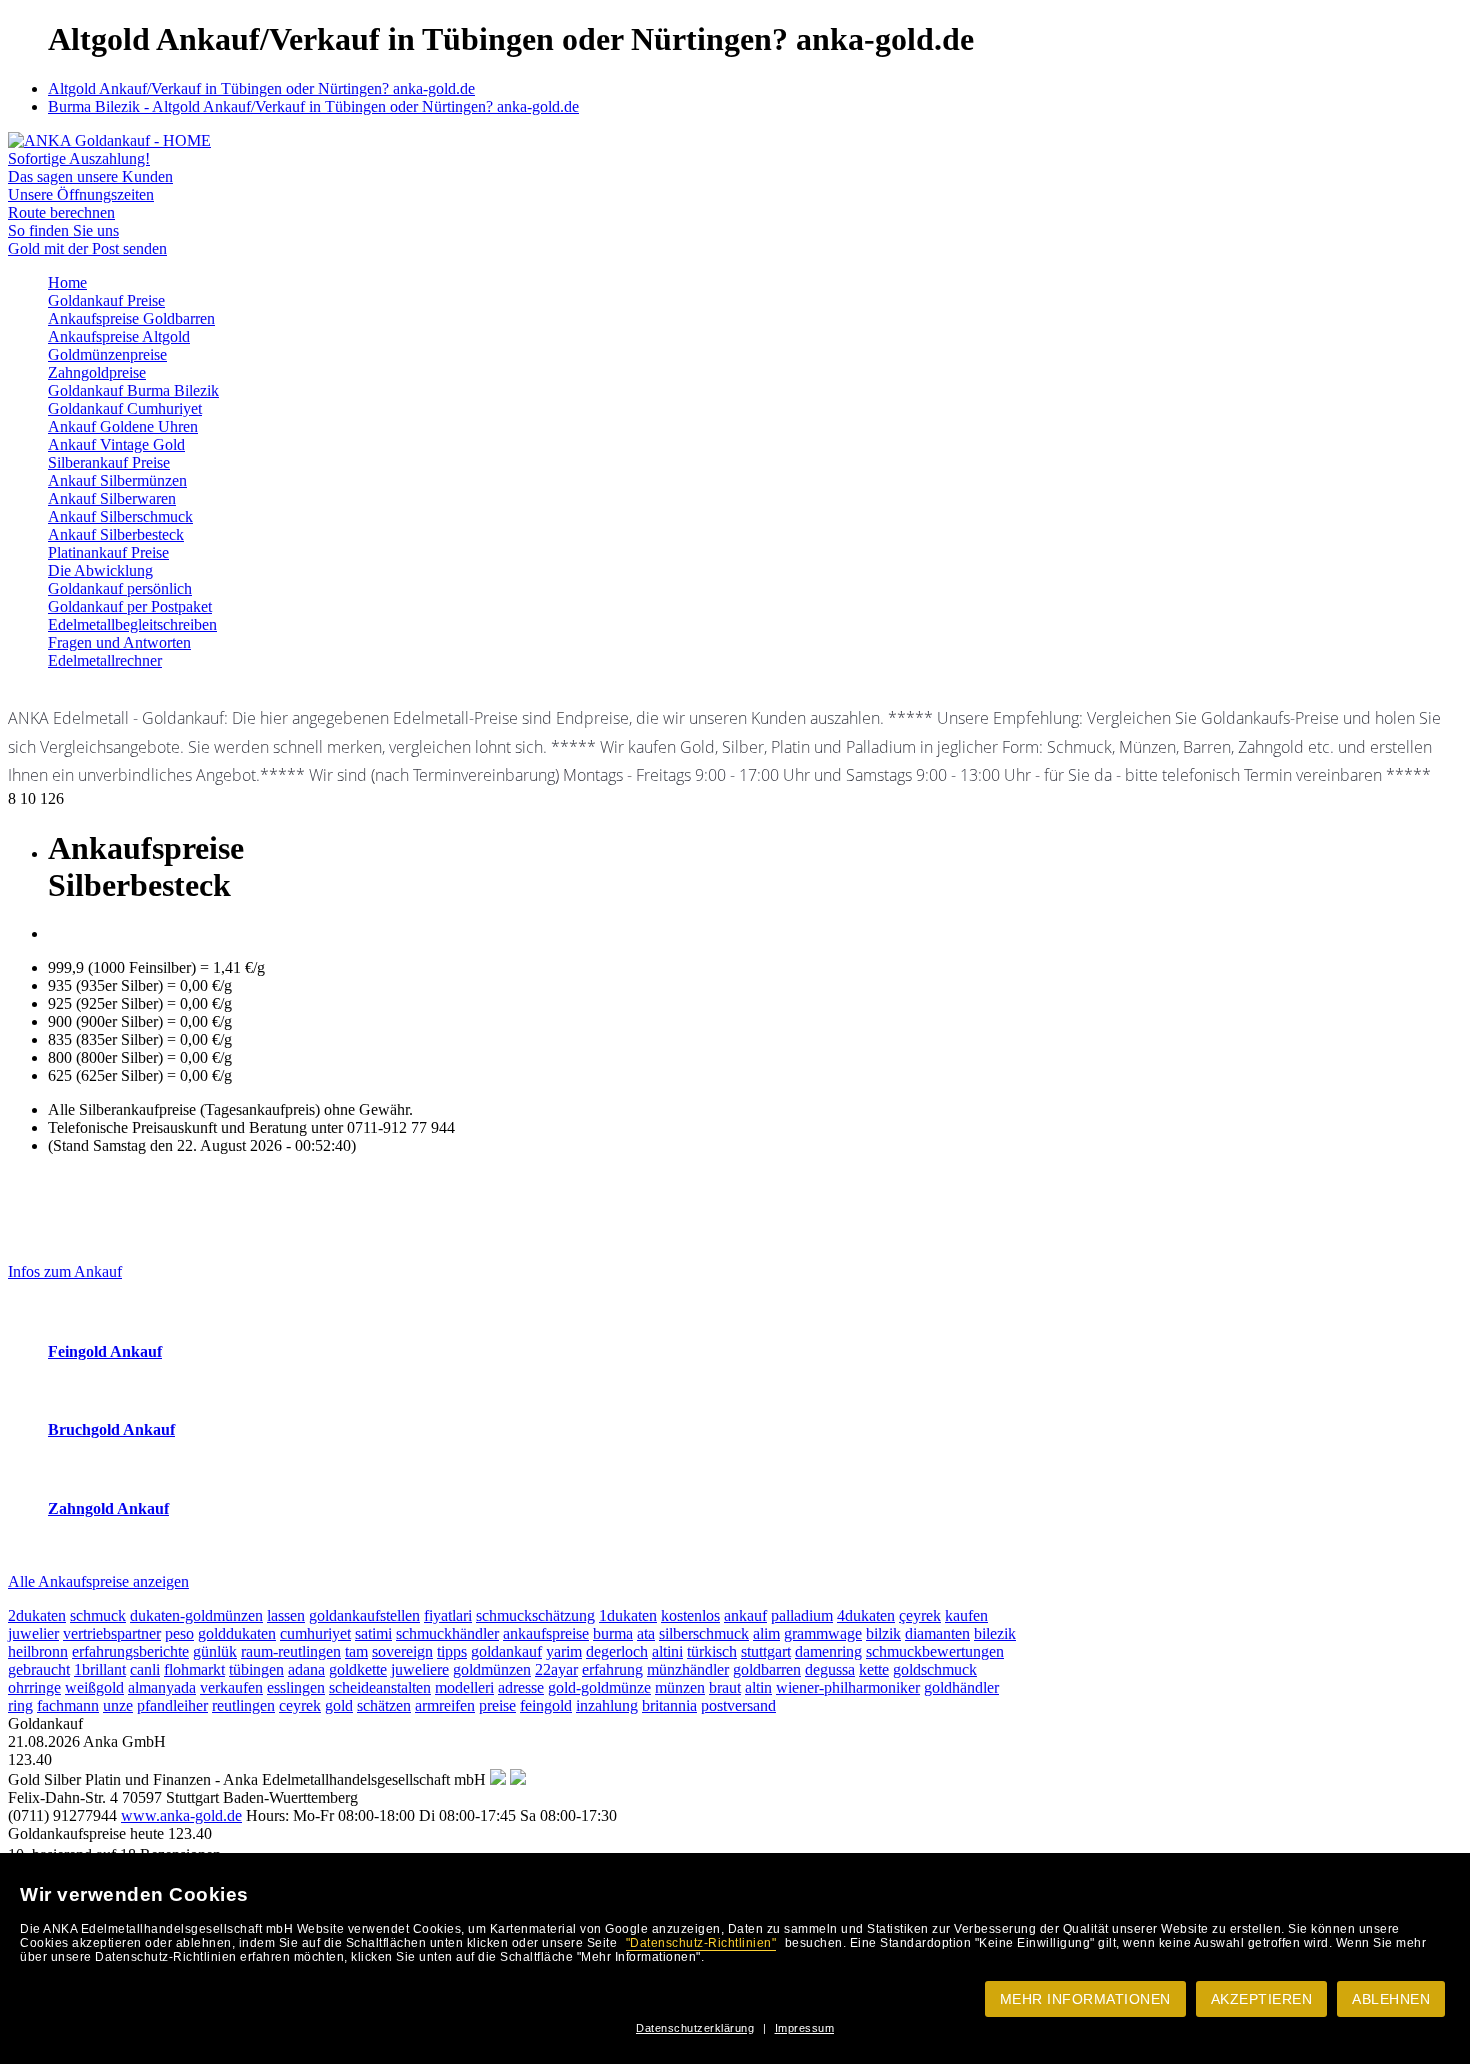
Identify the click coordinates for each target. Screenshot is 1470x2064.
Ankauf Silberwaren (112, 498)
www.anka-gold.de (181, 1815)
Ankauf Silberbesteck (116, 534)
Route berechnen (61, 212)
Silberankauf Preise (109, 462)
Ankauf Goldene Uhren (123, 426)
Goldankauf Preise (106, 300)
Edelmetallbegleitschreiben (132, 624)
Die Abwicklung (100, 570)
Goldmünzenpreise (107, 354)
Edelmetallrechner (105, 660)
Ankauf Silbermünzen (117, 480)
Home (67, 282)
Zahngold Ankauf (108, 1508)
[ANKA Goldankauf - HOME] (109, 140)
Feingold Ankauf (105, 1351)
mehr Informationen (1085, 1999)
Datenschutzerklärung (695, 2028)
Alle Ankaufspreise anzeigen (98, 1581)
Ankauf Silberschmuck (120, 516)
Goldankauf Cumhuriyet (125, 408)
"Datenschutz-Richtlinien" (701, 1943)
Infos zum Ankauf (65, 1271)
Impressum (805, 2028)
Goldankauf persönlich (120, 588)
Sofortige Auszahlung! (79, 158)
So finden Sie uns (63, 230)
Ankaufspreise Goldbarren (131, 318)
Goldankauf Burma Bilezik (133, 390)
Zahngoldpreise (97, 372)
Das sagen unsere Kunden (90, 176)
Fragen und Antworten (119, 642)
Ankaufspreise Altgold (119, 336)
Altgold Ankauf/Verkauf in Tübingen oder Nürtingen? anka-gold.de (261, 88)
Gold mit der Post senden (87, 248)
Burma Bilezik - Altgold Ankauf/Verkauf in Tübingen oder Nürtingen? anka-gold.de (313, 106)
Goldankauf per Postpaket (130, 606)
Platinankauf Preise (108, 552)
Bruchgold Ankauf (111, 1429)
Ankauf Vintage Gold (116, 444)
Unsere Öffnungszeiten (81, 194)
